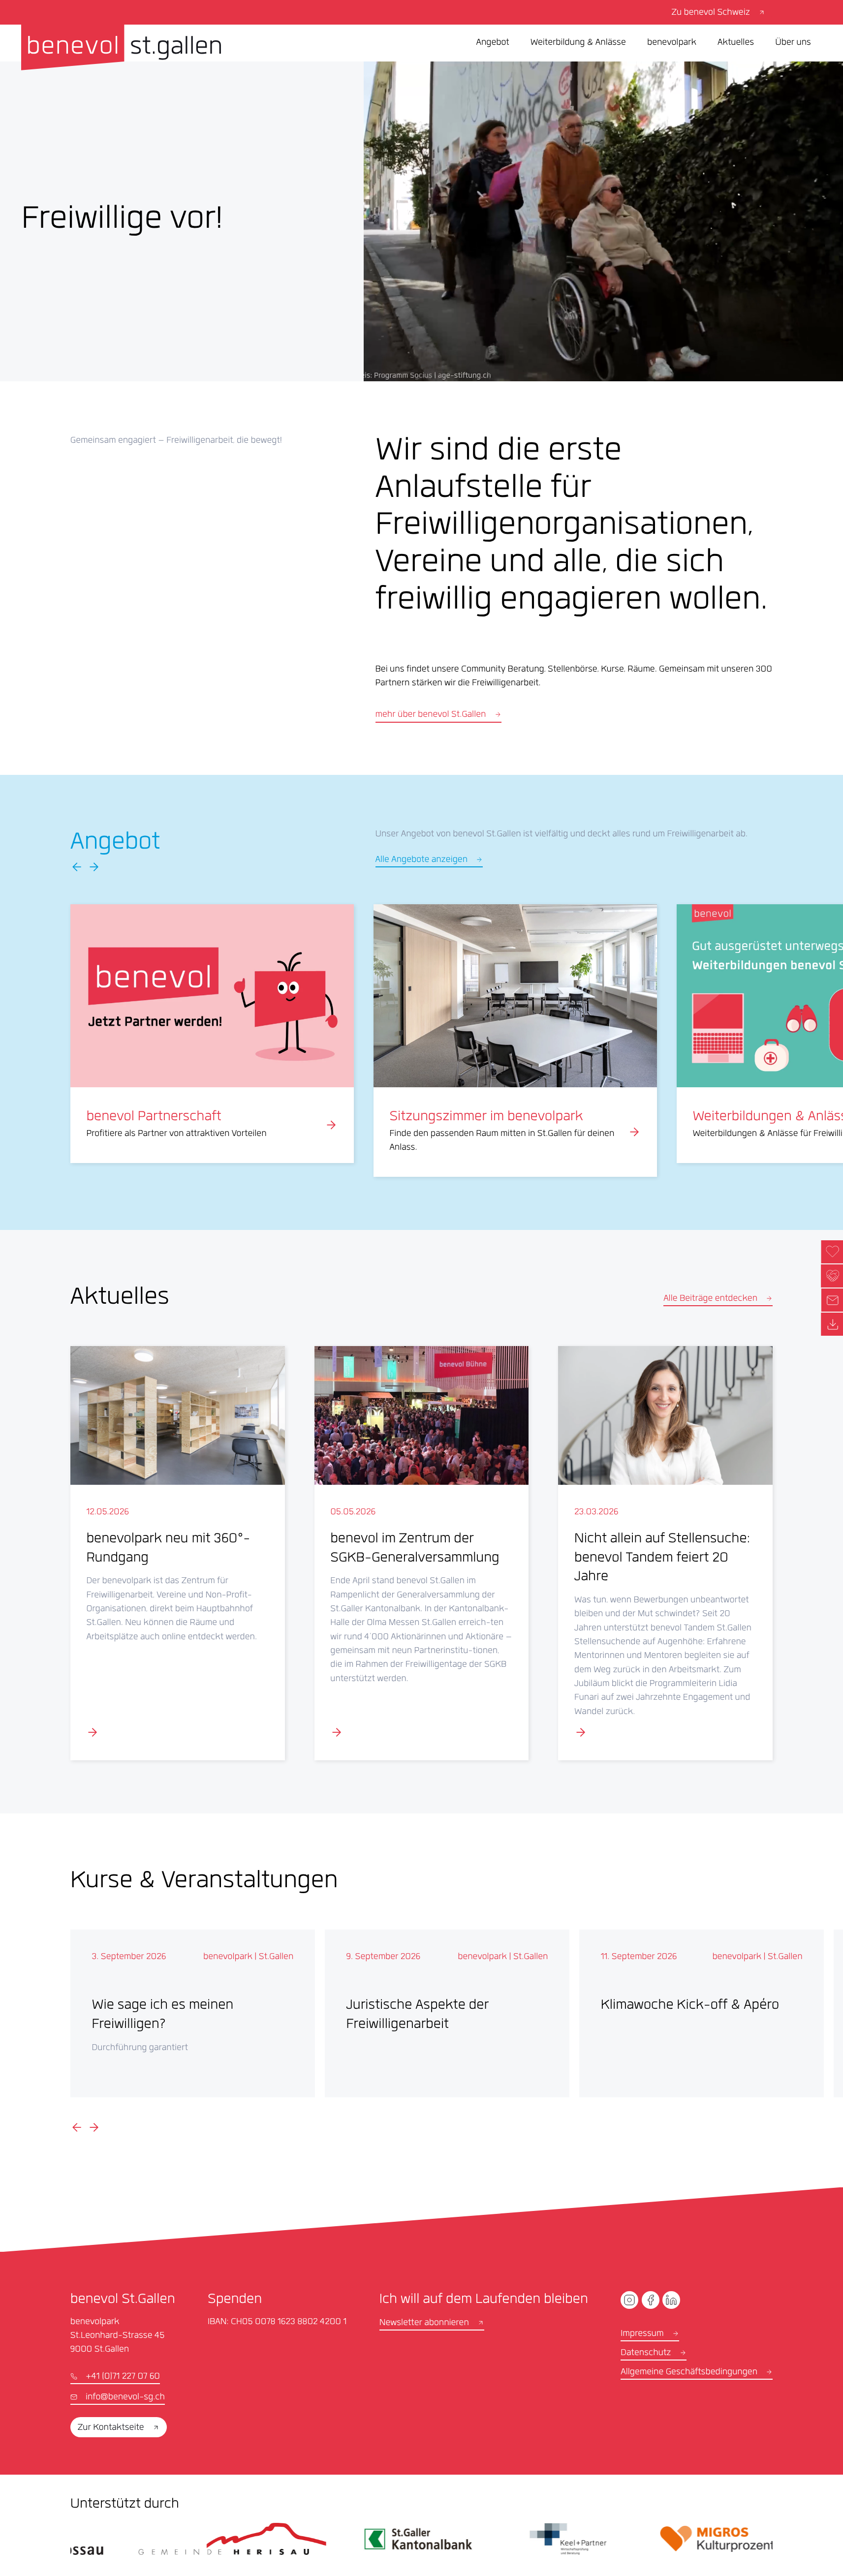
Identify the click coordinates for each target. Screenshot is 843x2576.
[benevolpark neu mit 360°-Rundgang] (178, 1553)
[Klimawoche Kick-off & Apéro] (702, 2014)
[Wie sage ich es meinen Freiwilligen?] (193, 2014)
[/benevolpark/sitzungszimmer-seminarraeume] (515, 1041)
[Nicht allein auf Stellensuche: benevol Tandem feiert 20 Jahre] (665, 1553)
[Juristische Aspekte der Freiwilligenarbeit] (447, 2014)
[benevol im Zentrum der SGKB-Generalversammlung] (422, 1553)
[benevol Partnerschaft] (212, 1034)
